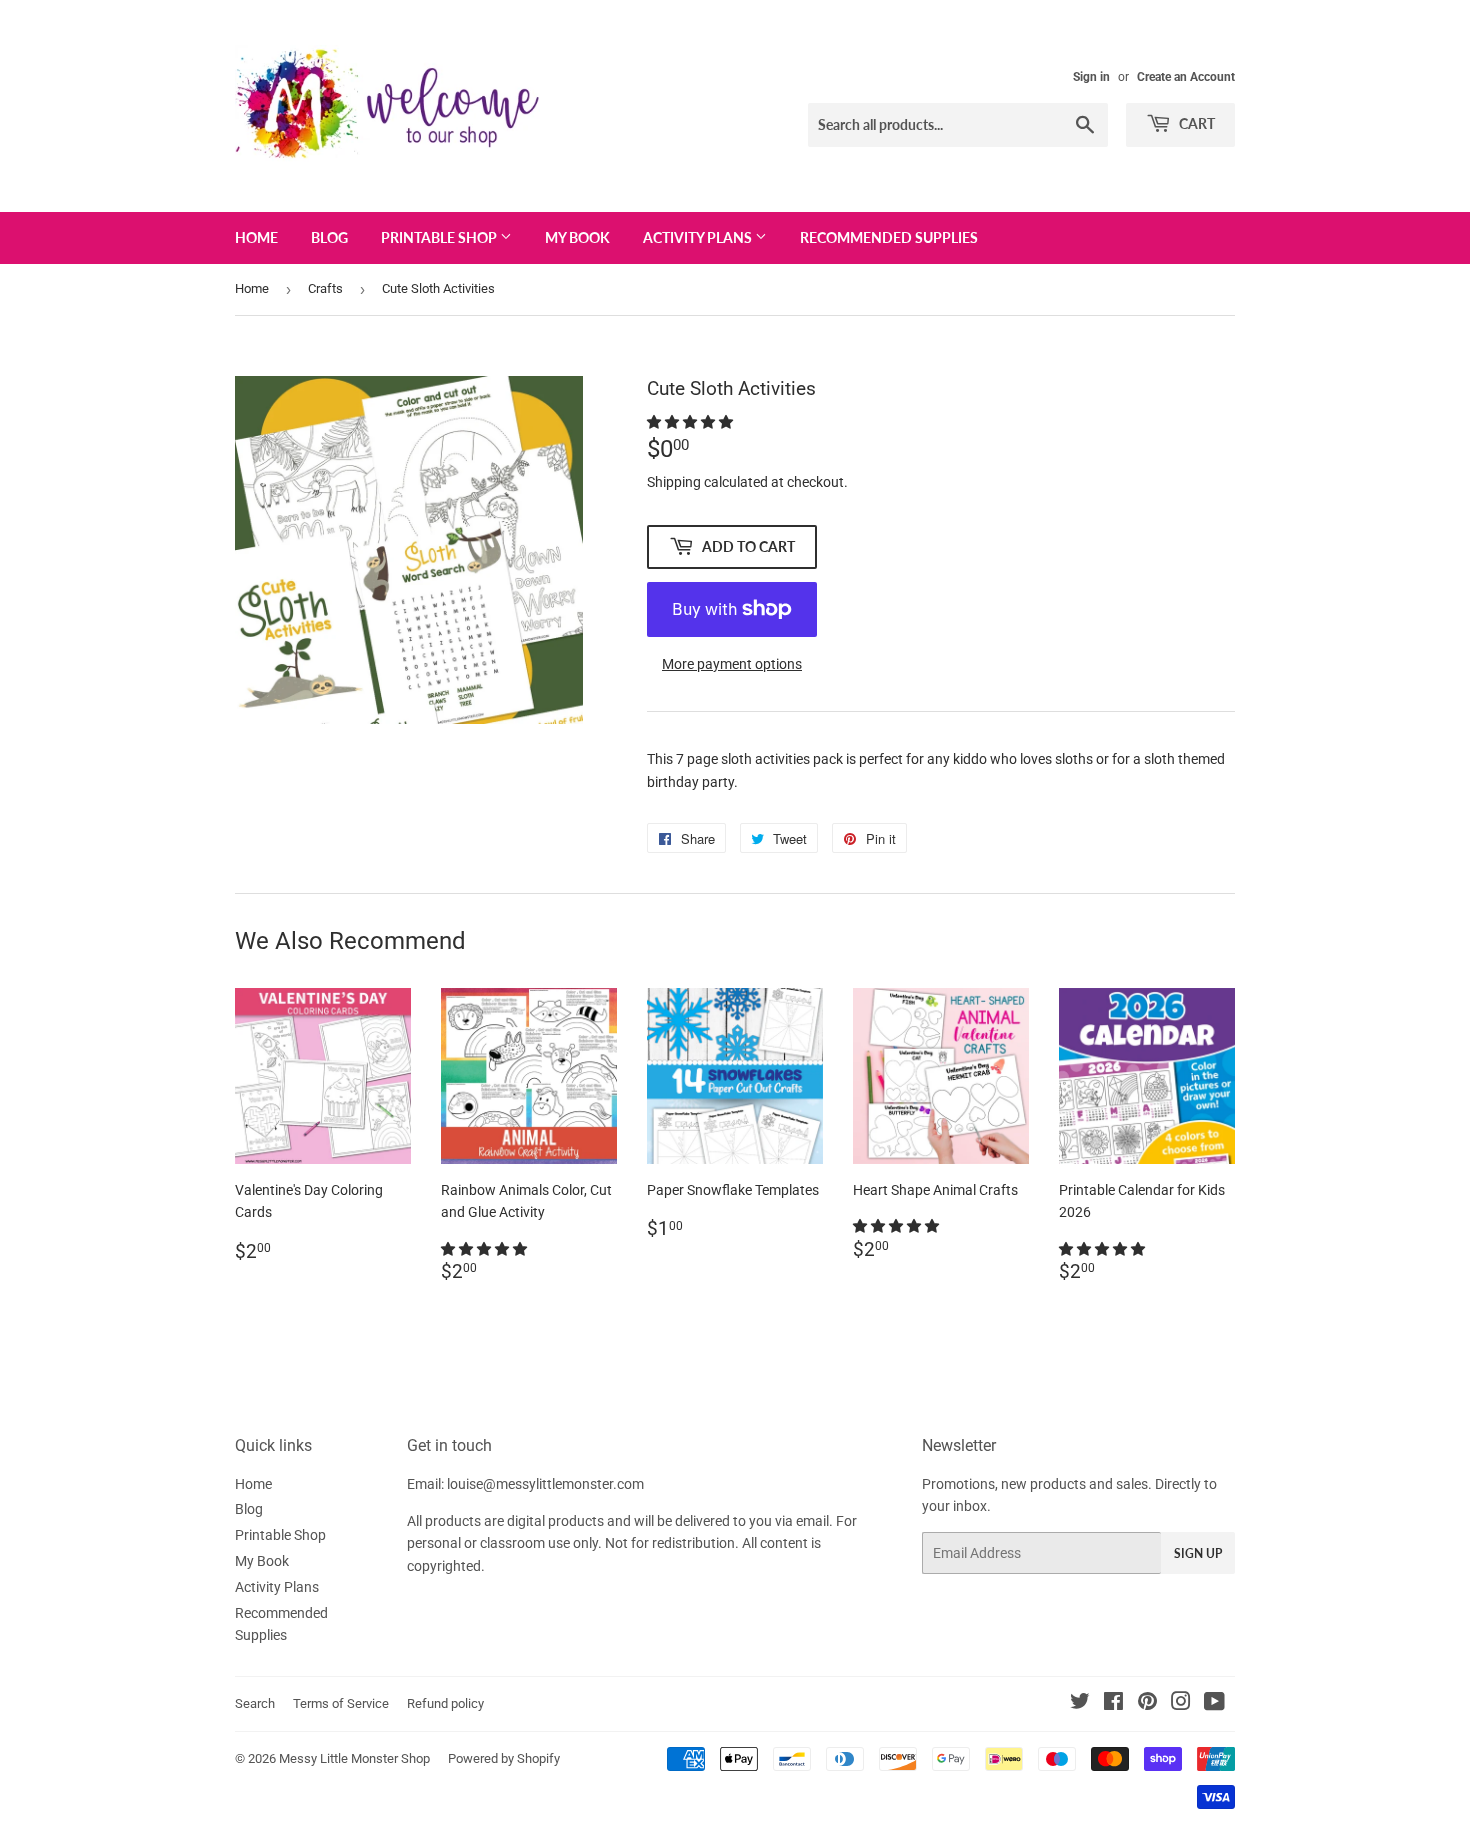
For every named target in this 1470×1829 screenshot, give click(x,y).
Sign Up (1198, 1553)
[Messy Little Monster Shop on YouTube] (1214, 1704)
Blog (329, 237)
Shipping (674, 482)
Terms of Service (341, 1703)
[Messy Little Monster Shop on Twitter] (1080, 1704)
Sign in (1091, 77)
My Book (577, 237)
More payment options (732, 664)
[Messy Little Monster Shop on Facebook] (1113, 1704)
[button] (691, 422)
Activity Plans (699, 237)
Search (255, 1703)
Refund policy (445, 1703)
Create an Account (1186, 77)
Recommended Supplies (889, 237)
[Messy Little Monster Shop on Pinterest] (1147, 1704)
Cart (1195, 123)
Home (256, 237)
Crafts (325, 288)
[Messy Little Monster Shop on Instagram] (1181, 1704)
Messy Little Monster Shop (354, 1758)
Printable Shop (440, 237)
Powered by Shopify (504, 1758)
